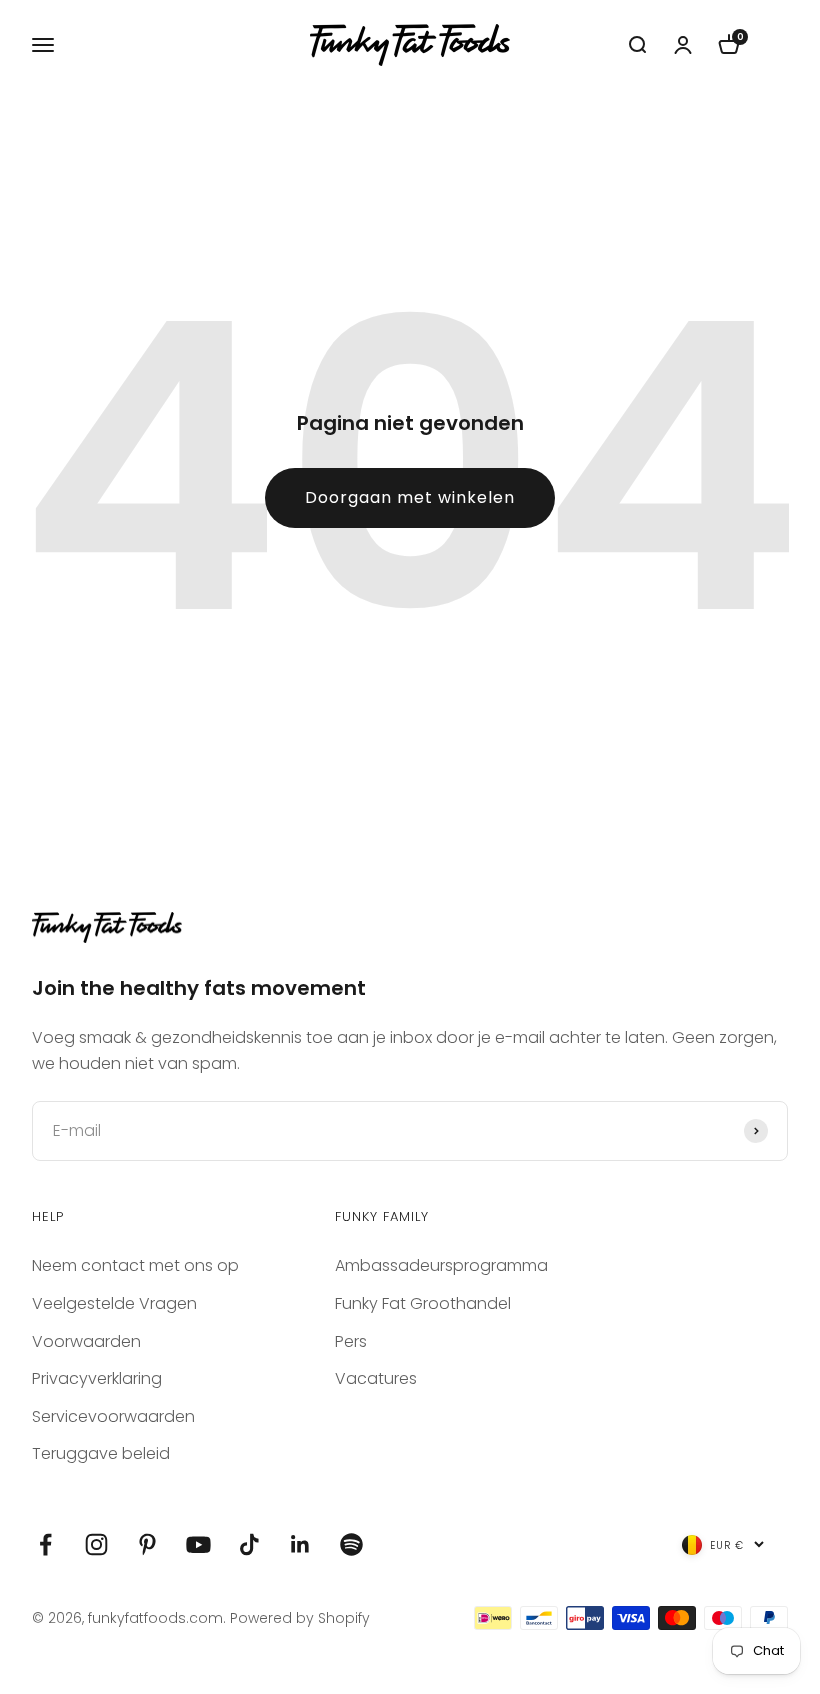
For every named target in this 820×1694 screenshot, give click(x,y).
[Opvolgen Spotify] (351, 1544)
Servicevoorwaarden (113, 1416)
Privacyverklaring (97, 1378)
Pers (351, 1341)
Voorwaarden (86, 1341)
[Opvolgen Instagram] (96, 1544)
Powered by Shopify (300, 1618)
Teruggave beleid (101, 1453)
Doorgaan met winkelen (410, 497)
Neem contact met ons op (135, 1265)
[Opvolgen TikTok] (249, 1544)
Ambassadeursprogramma (441, 1265)
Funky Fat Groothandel (423, 1303)
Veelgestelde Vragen (114, 1303)
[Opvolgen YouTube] (198, 1544)
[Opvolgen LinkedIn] (300, 1544)
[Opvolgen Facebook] (45, 1544)
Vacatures (376, 1378)
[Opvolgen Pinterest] (147, 1544)
